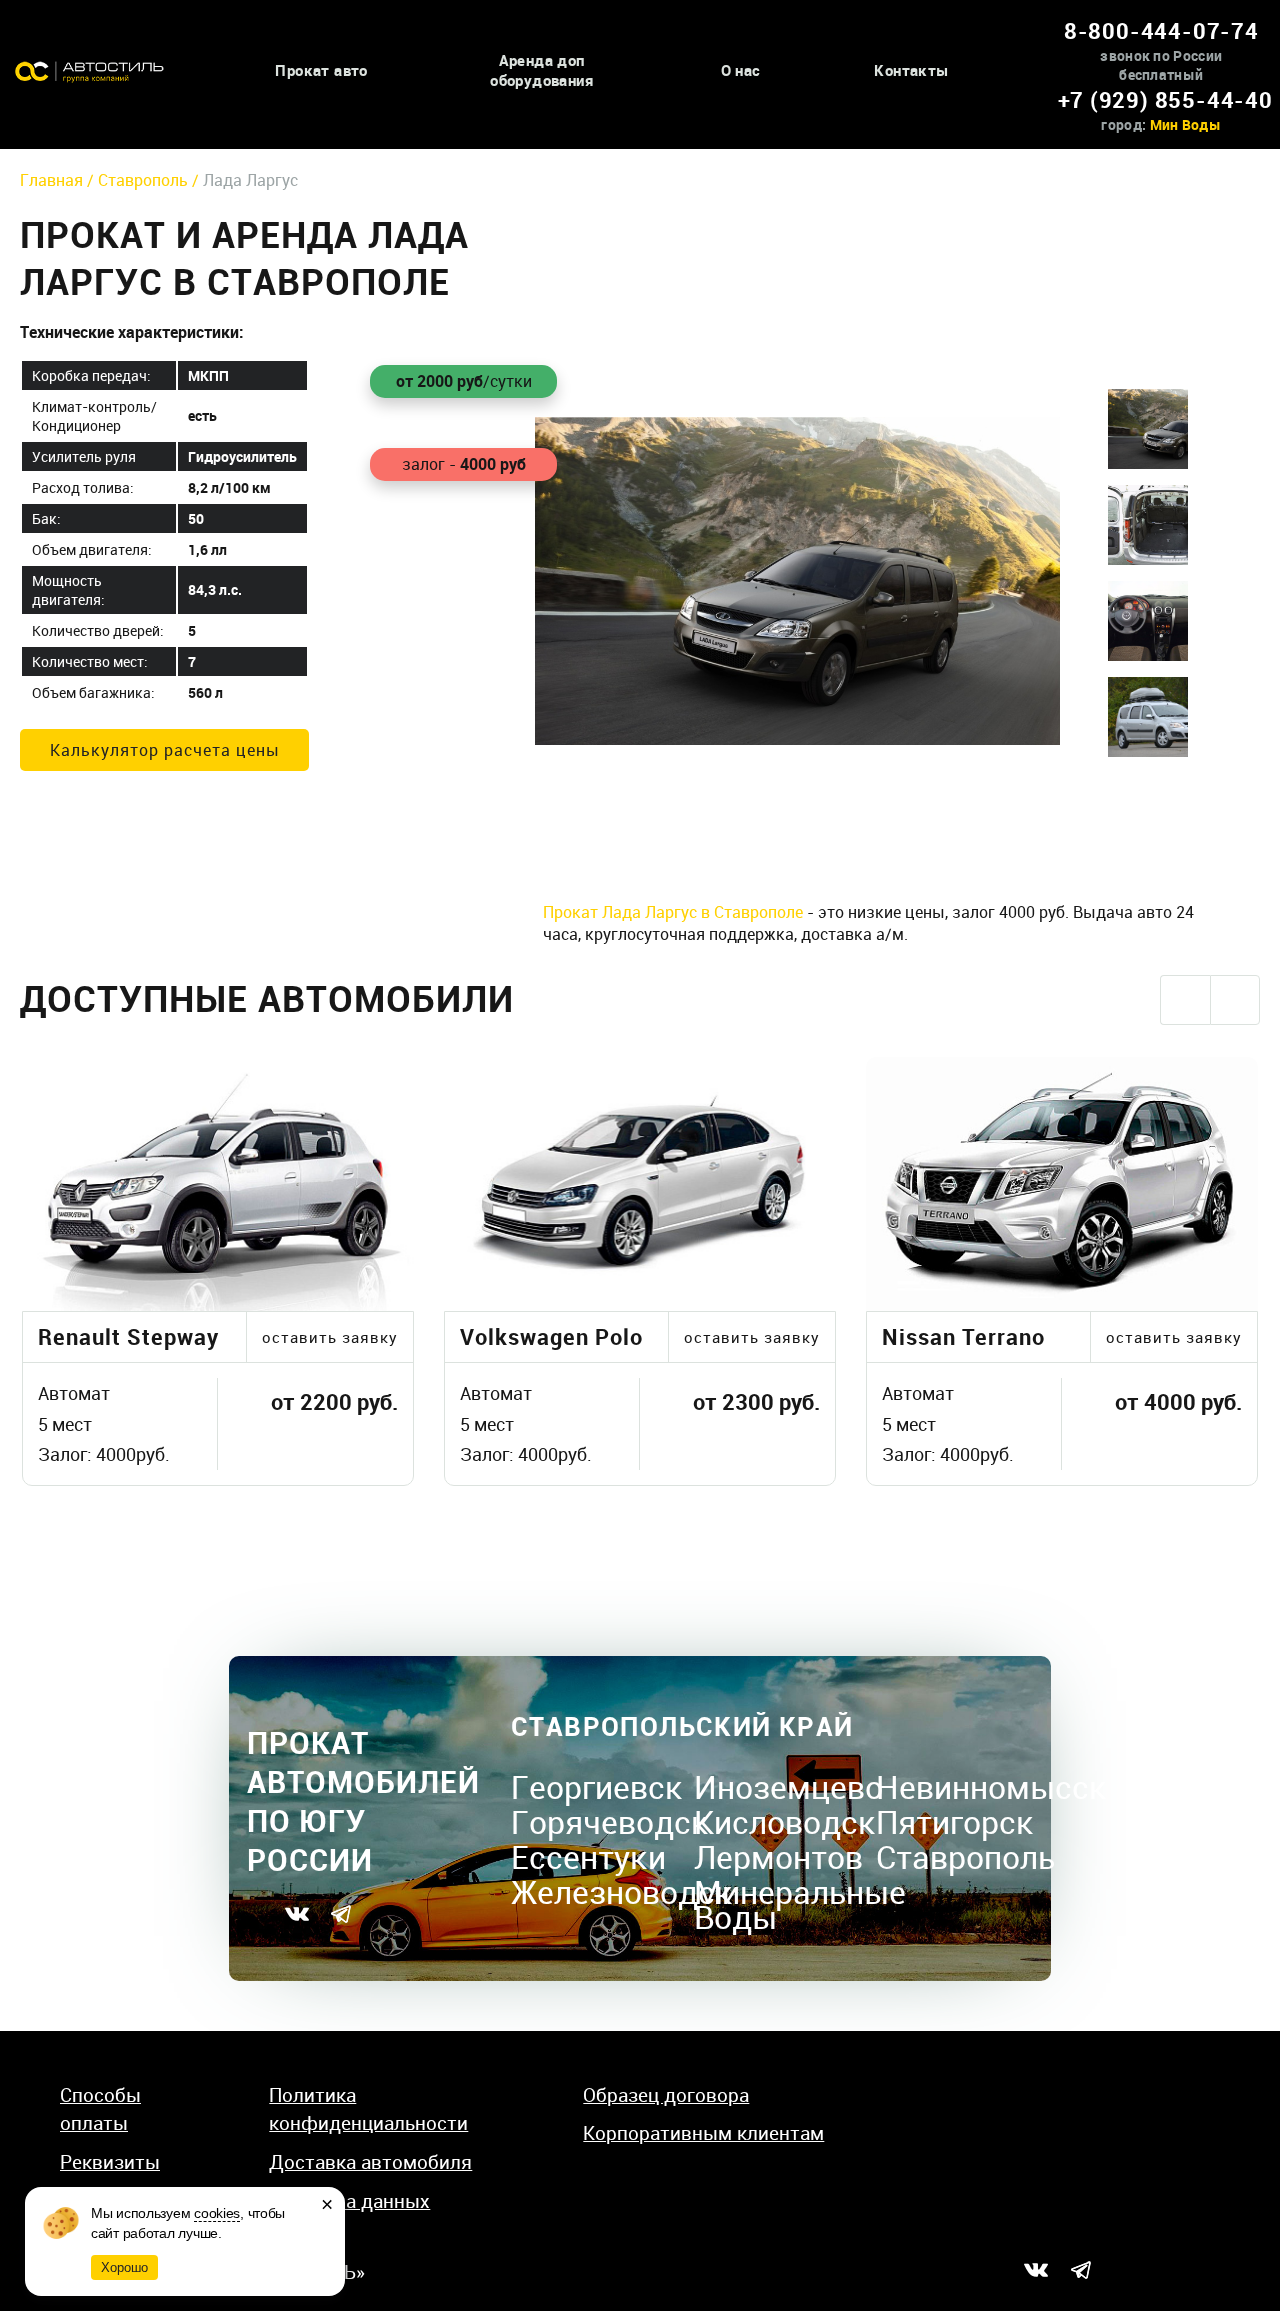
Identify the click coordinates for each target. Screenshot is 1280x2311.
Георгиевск (597, 1786)
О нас (741, 70)
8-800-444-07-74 (1161, 30)
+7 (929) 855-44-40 (1165, 99)
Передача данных (349, 2201)
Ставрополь (965, 1856)
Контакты (911, 70)
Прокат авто (321, 70)
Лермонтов (778, 1856)
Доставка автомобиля (370, 2162)
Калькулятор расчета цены (165, 750)
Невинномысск (991, 1786)
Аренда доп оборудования (541, 70)
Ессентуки (588, 1856)
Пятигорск (955, 1821)
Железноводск (622, 1891)
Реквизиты (110, 2162)
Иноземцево (788, 1786)
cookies (217, 2213)
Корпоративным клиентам (703, 2133)
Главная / (59, 180)
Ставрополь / (150, 180)
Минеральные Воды (800, 1904)
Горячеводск (610, 1821)
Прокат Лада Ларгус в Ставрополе (673, 912)
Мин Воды (1185, 124)
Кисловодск (785, 1821)
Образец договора (666, 2095)
